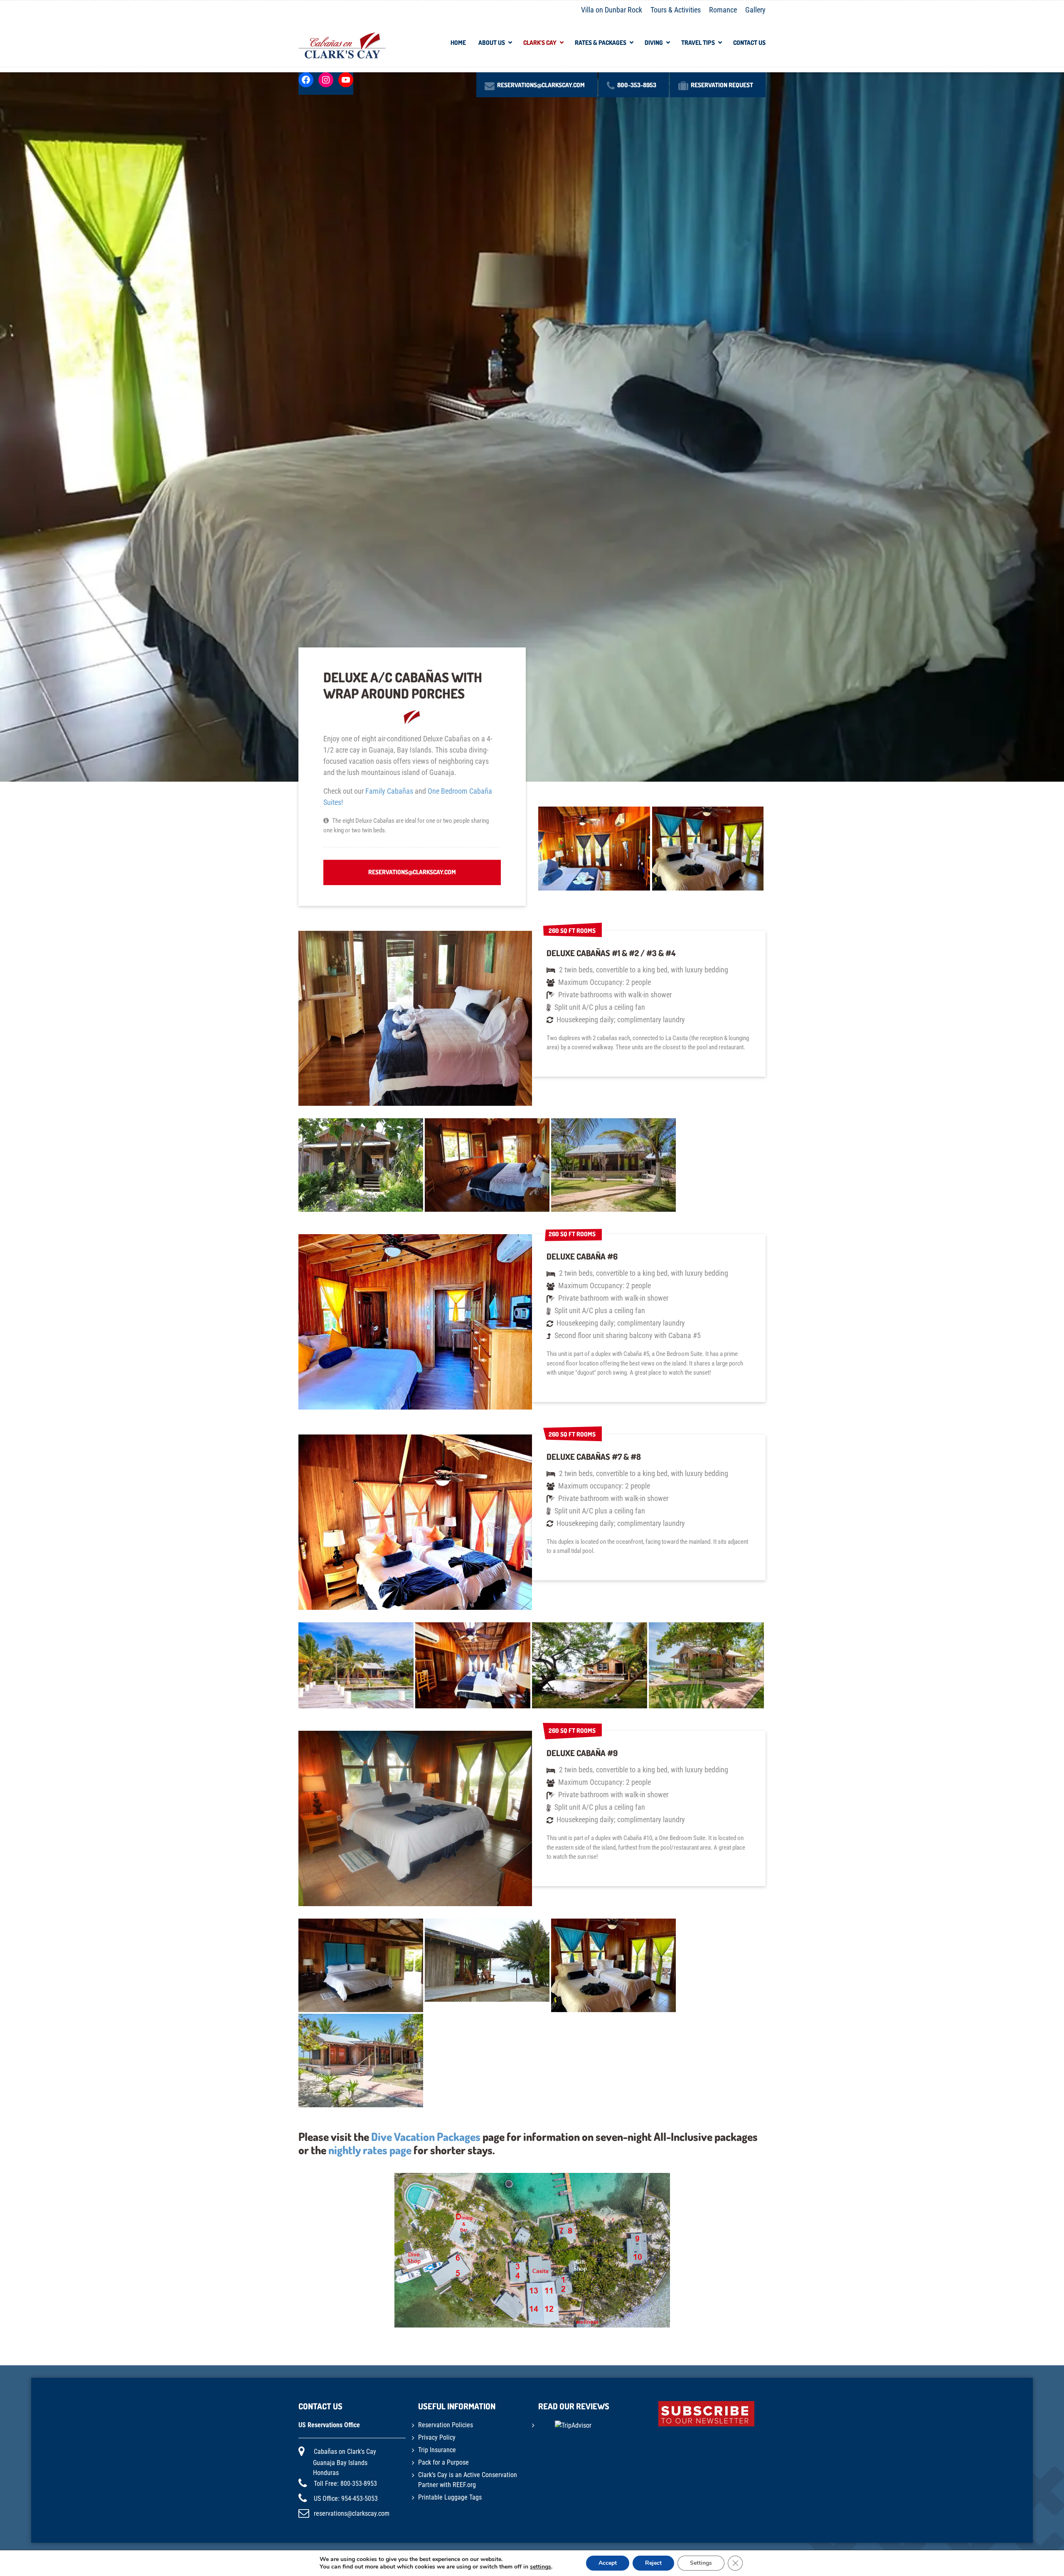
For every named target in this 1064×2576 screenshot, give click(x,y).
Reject (653, 2563)
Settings (701, 2563)
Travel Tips (698, 43)
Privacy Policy (437, 2437)
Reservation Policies (446, 2425)
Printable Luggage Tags (450, 2497)
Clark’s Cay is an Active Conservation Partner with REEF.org (468, 2480)
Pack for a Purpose (443, 2462)
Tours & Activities (676, 10)
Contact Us (749, 43)
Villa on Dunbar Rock (612, 10)
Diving (654, 43)
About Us (492, 43)
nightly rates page (370, 2150)
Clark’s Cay (540, 43)
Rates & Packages (601, 43)
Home (458, 43)
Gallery (755, 10)
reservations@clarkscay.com (412, 872)
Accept (608, 2563)
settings (541, 2567)
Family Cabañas (389, 791)
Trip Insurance (437, 2450)
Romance (723, 10)
